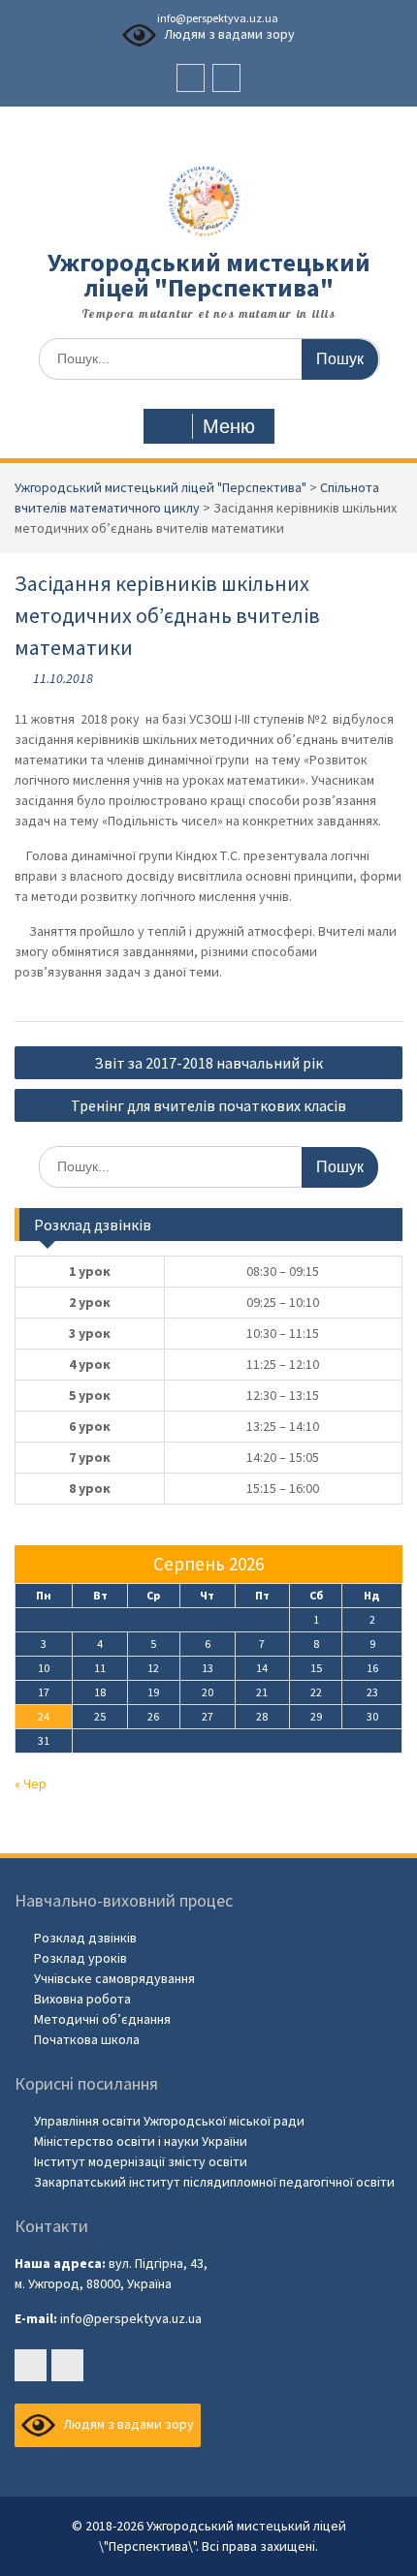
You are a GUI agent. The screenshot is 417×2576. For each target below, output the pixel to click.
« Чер (31, 1784)
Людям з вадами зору (228, 34)
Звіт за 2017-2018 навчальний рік (208, 1063)
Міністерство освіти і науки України (141, 2141)
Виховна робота (82, 1999)
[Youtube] (226, 78)
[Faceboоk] (191, 78)
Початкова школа (87, 2039)
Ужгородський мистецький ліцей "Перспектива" (209, 275)
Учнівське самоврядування (114, 1978)
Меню (229, 426)
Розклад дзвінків (85, 1938)
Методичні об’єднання (102, 2019)
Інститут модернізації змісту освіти (141, 2161)
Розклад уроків (80, 1958)
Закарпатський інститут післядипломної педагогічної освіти (214, 2182)
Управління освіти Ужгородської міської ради (169, 2121)
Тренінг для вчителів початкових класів (208, 1105)
